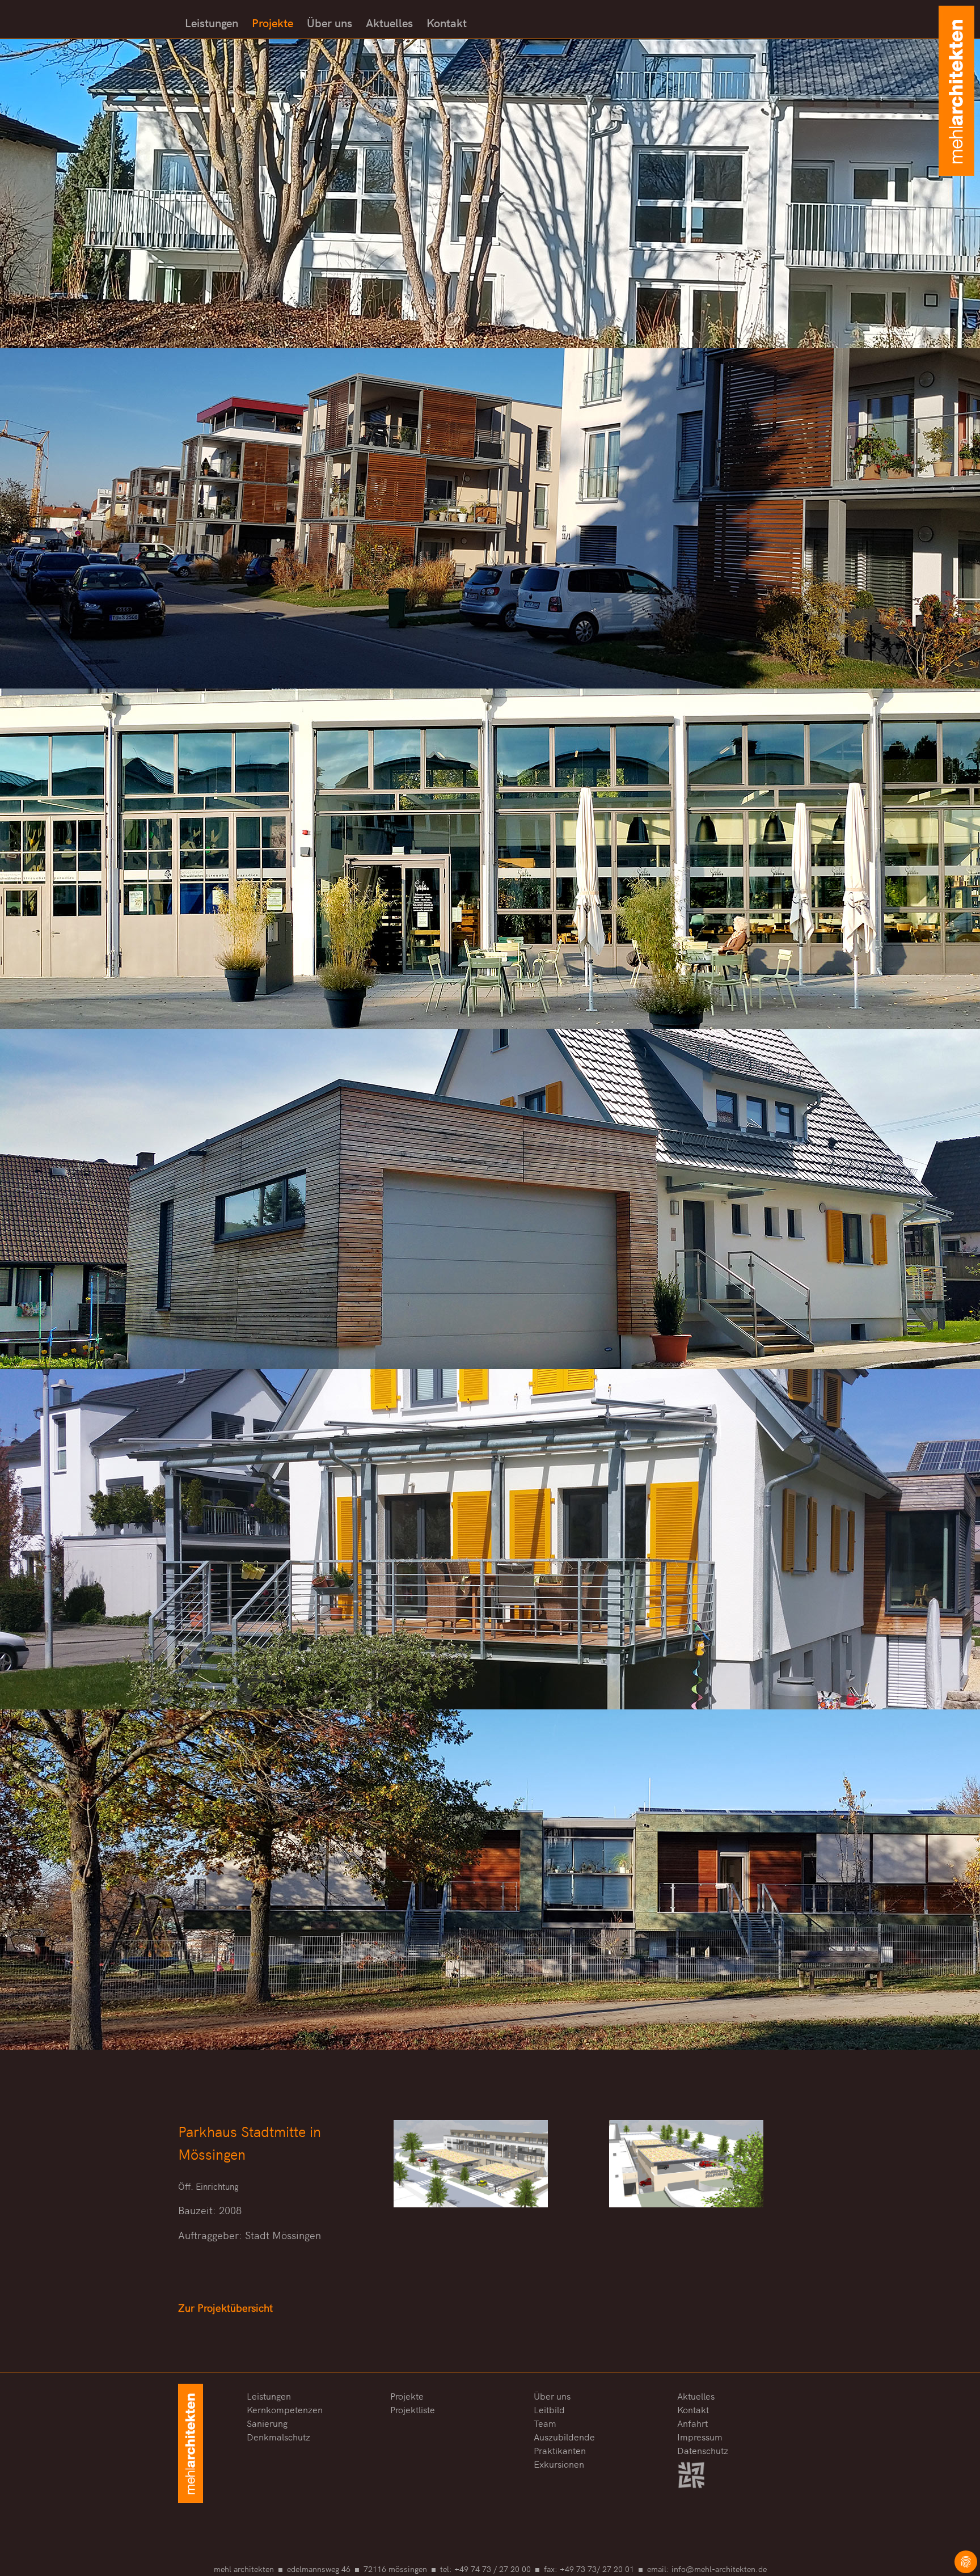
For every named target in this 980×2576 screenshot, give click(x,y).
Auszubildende (564, 2435)
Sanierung (267, 2422)
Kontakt (447, 22)
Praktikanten (560, 2449)
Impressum (700, 2435)
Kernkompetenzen (285, 2408)
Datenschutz (703, 2449)
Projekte (273, 22)
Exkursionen (559, 2463)
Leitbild (549, 2408)
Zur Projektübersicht (225, 2307)
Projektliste (413, 2408)
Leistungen (212, 22)
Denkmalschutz (278, 2435)
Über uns (330, 22)
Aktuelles (389, 22)
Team (545, 2422)
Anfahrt (692, 2422)
